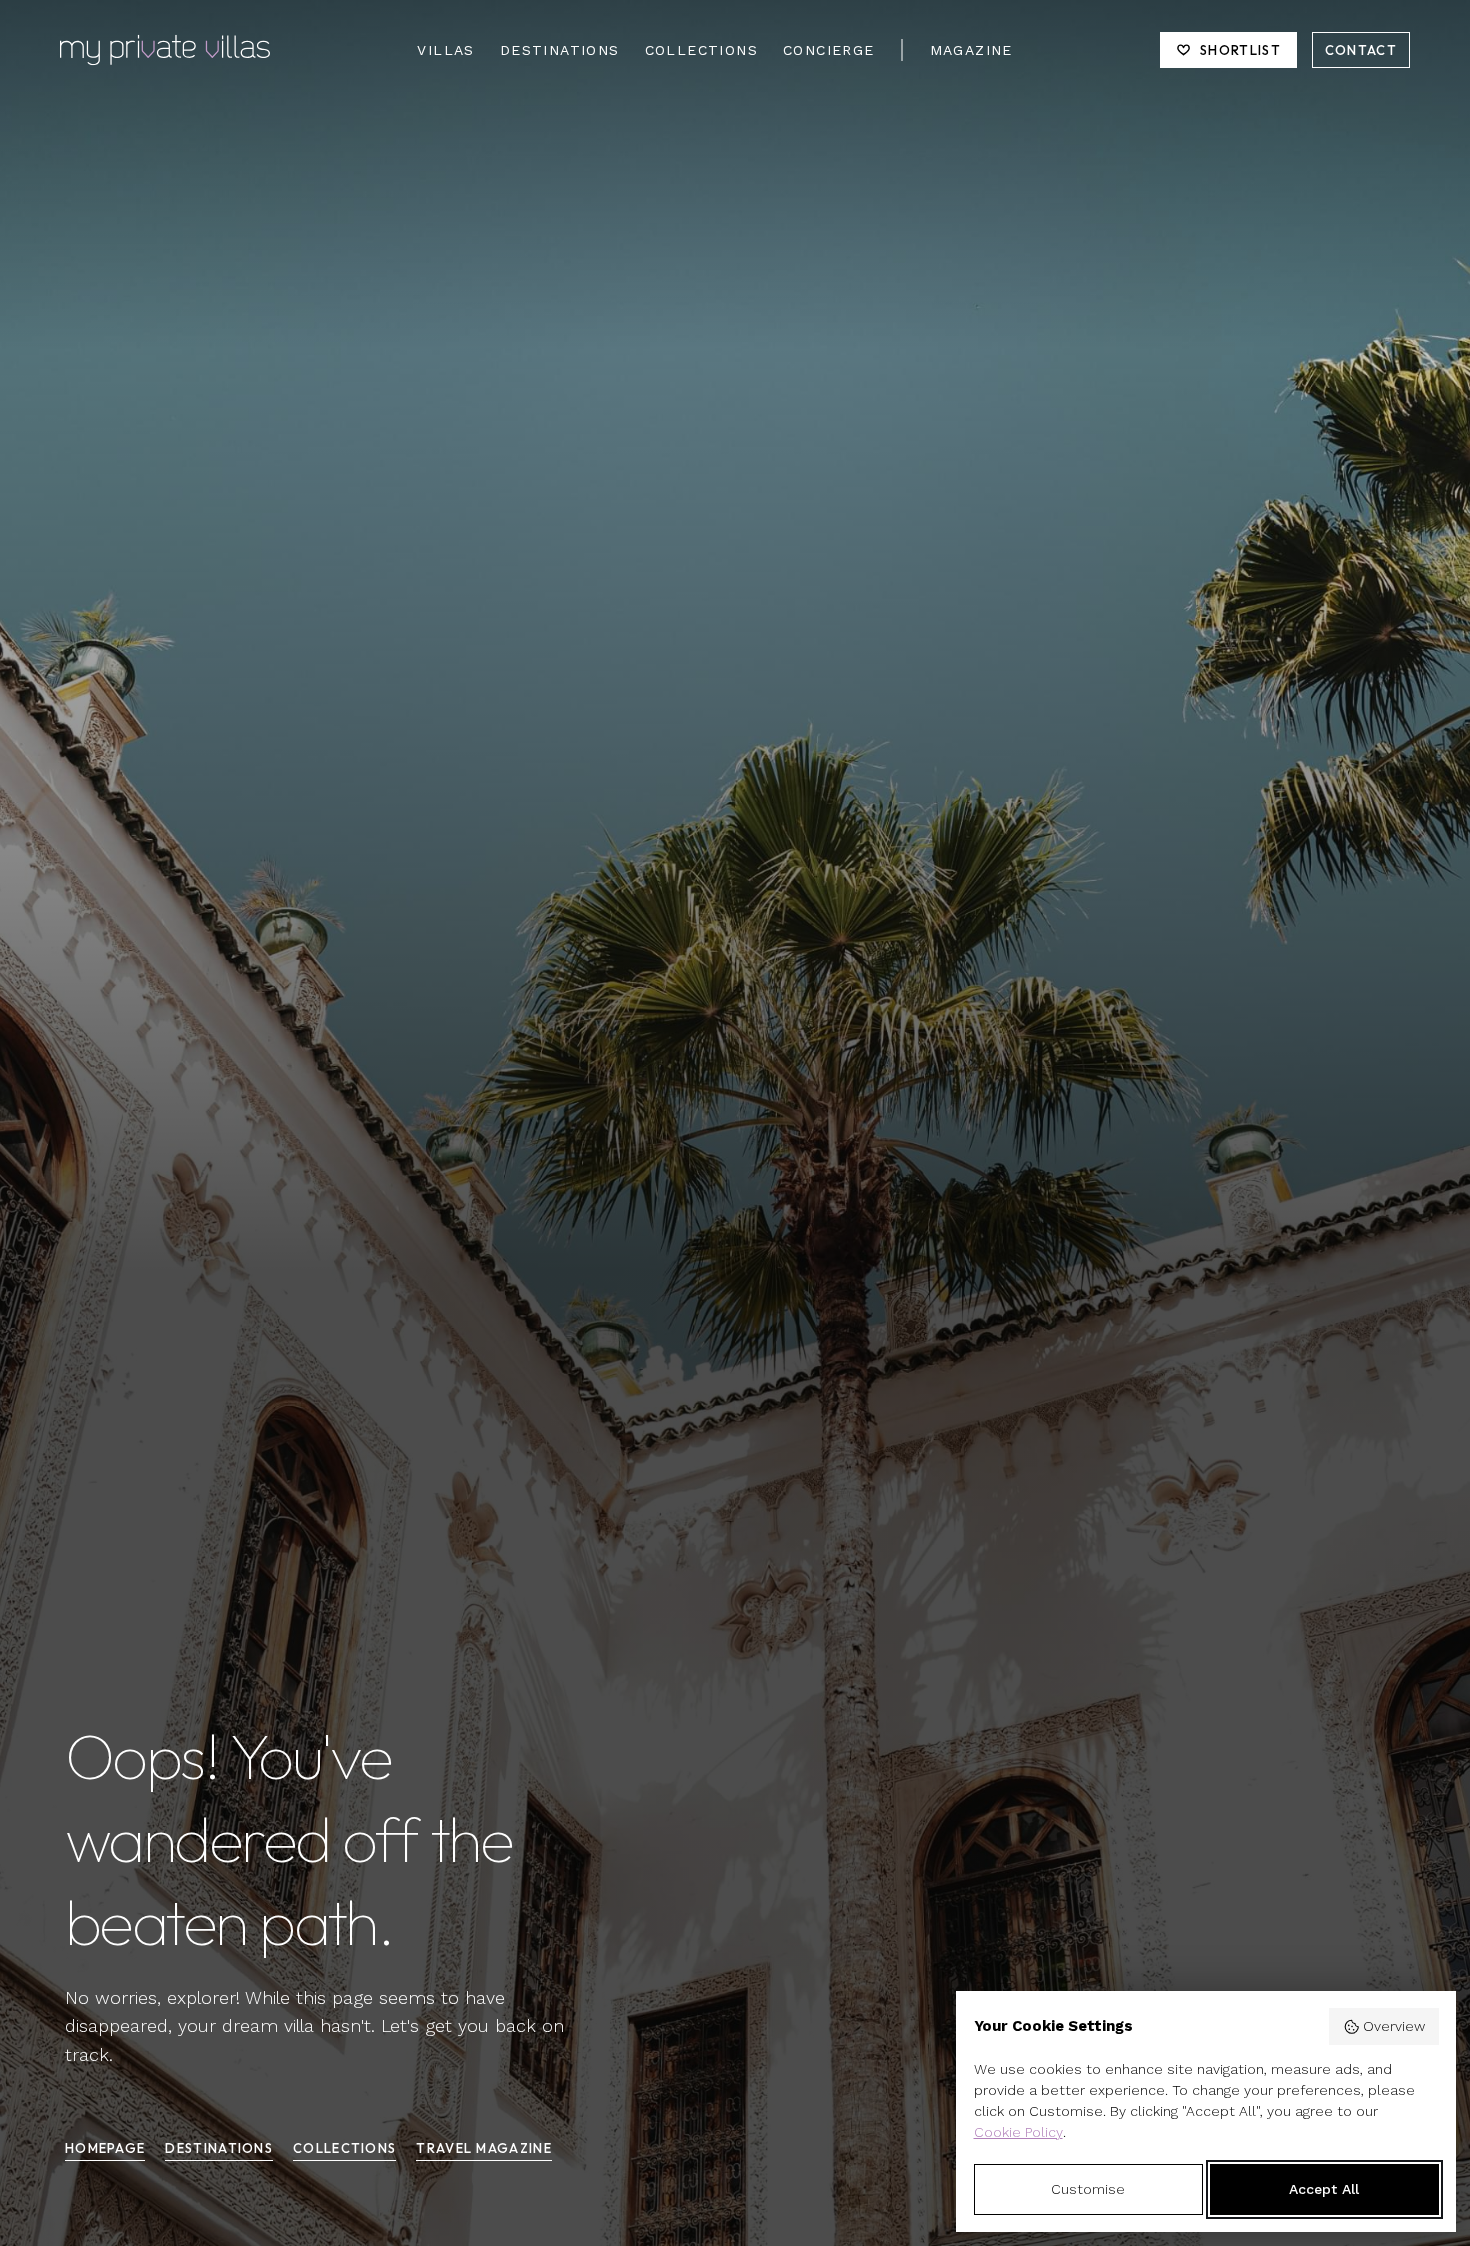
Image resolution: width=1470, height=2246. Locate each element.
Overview (1394, 2026)
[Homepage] (165, 50)
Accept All (1324, 2189)
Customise (1088, 2189)
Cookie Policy (1018, 2132)
